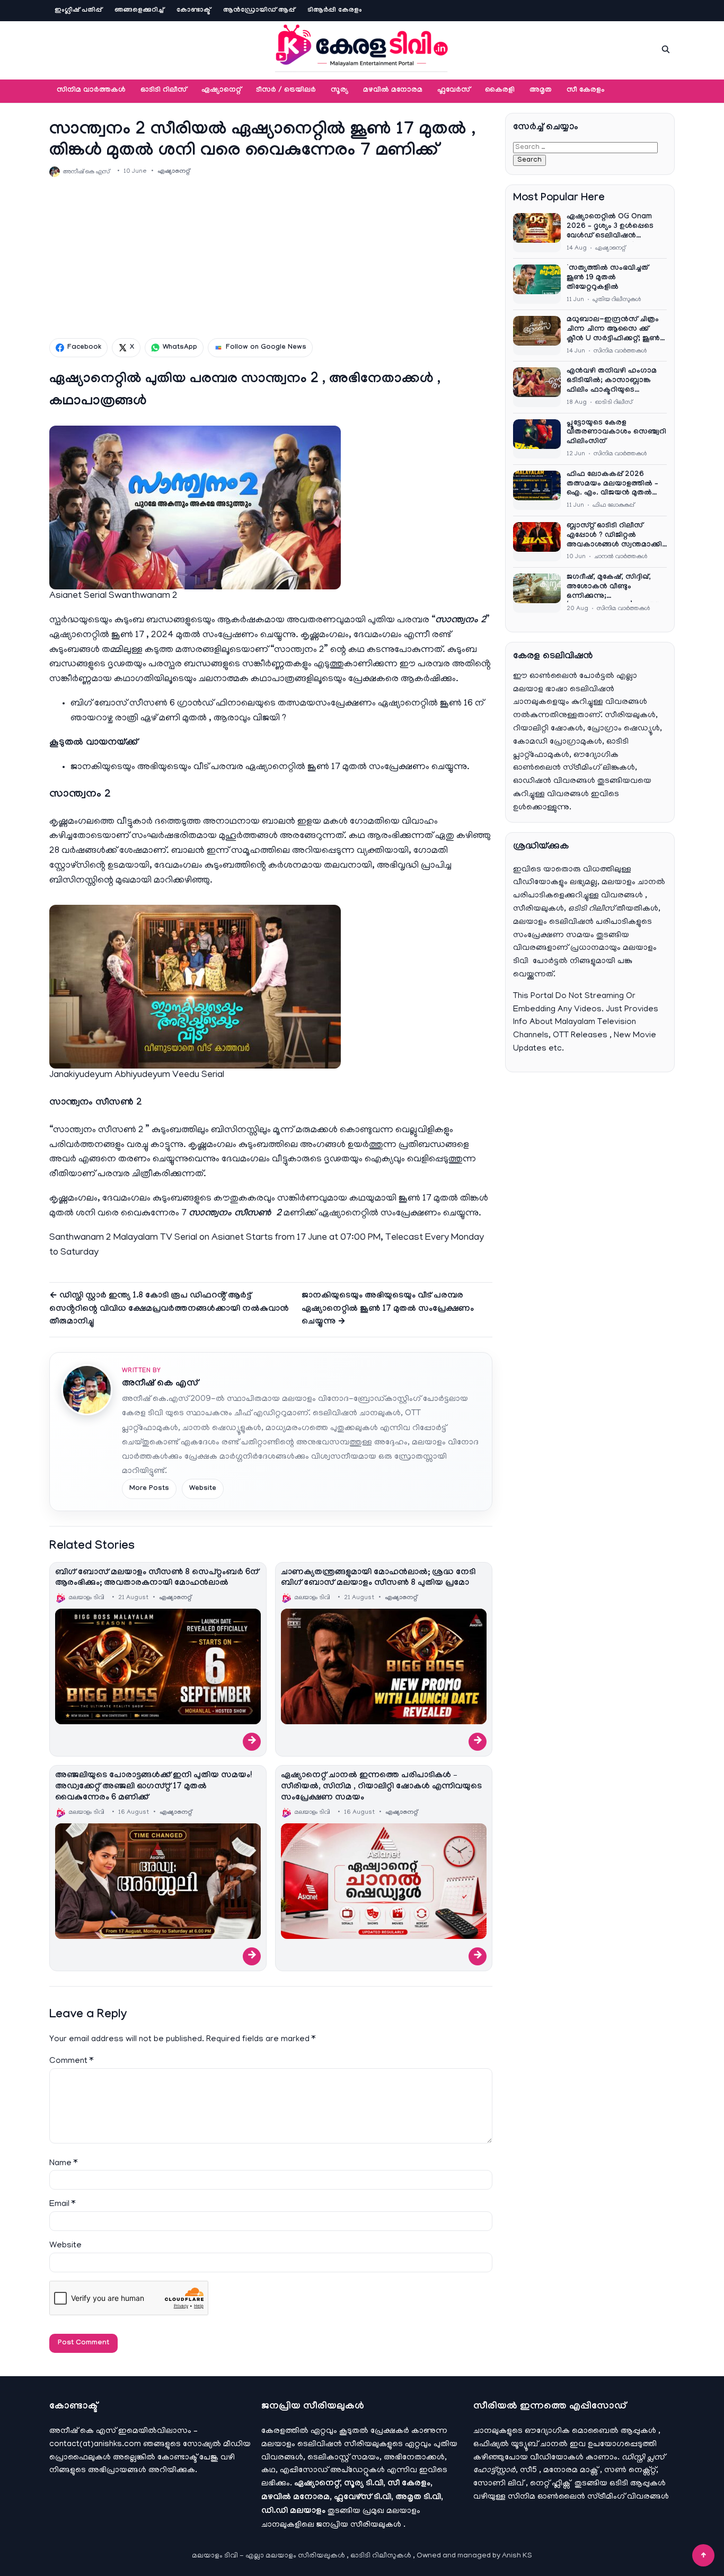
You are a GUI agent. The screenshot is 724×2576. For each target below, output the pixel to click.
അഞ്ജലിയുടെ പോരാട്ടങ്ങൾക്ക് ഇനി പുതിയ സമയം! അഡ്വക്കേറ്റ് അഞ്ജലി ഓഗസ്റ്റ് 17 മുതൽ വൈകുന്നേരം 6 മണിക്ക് (153, 1787)
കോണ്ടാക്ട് (193, 11)
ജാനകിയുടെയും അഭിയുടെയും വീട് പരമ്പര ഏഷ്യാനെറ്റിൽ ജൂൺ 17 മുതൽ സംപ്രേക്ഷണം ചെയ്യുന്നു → (388, 1309)
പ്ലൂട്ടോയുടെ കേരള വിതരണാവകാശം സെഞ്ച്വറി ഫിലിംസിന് (616, 433)
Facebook (84, 348)
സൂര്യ (339, 91)
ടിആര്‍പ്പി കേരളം (335, 11)
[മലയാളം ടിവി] (362, 48)
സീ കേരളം (586, 91)
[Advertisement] (271, 258)
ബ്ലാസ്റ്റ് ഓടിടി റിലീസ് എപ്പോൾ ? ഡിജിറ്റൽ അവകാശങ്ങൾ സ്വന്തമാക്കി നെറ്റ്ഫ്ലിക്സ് (614, 536)
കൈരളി (500, 91)
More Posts (149, 1489)
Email (62, 2204)
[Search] (666, 49)
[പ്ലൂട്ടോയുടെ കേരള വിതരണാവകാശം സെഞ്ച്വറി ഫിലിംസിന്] (537, 439)
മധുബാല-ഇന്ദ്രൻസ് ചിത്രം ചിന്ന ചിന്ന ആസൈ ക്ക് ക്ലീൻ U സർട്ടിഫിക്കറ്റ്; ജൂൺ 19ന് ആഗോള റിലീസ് (613, 330)
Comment (71, 2061)
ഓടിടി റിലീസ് (164, 91)
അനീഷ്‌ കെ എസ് (160, 1384)
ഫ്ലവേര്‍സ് (454, 91)
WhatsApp (180, 348)
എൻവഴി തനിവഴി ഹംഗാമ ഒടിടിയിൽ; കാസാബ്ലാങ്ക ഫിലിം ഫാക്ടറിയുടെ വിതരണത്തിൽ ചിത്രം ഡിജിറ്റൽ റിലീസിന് (612, 382)
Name (63, 2164)
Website (203, 1489)
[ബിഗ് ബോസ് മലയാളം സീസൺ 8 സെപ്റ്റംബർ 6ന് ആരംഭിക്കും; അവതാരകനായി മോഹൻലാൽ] (158, 1666)
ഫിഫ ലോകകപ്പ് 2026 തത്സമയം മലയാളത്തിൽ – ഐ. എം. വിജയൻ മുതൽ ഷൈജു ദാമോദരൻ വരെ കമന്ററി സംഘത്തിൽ (612, 485)
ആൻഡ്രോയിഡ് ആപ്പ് (259, 11)
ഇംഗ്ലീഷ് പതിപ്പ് (78, 11)
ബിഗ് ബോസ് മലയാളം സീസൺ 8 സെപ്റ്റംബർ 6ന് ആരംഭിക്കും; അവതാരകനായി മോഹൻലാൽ (157, 1578)
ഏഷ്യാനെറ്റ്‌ (221, 91)
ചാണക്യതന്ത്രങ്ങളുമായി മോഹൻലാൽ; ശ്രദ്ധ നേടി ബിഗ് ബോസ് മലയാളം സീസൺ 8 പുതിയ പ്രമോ (378, 1578)
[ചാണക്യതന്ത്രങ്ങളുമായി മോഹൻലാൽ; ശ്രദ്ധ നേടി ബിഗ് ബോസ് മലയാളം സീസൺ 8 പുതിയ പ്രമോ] (384, 1666)
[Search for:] (585, 147)
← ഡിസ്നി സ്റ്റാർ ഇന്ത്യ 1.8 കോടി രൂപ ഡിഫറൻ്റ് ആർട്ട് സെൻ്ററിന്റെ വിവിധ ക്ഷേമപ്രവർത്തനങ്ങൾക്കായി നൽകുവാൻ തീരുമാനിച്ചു (169, 1309)
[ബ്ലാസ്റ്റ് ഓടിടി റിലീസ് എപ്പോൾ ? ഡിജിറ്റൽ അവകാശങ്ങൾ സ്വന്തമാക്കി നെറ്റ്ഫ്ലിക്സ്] (537, 542)
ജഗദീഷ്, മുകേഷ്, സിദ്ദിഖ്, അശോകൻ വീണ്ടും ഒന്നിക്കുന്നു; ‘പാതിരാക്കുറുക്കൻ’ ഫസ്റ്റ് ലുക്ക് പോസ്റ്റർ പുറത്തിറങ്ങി (612, 588)
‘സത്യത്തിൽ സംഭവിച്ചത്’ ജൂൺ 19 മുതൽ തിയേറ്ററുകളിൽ (608, 278)
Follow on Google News (266, 348)
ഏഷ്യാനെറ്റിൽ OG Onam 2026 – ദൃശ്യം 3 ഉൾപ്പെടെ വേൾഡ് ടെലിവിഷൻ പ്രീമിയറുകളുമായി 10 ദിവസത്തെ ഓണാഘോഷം (613, 227)
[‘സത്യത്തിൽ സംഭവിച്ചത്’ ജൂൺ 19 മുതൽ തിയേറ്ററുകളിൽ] (537, 284)
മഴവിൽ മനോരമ (393, 91)
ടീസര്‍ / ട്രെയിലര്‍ (286, 91)
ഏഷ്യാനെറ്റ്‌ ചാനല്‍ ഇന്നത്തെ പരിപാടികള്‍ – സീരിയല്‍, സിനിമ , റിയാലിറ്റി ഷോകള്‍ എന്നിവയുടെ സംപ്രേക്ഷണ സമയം (381, 1787)
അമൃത (541, 91)
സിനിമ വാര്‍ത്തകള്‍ (91, 91)
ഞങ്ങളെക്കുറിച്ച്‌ (139, 11)
